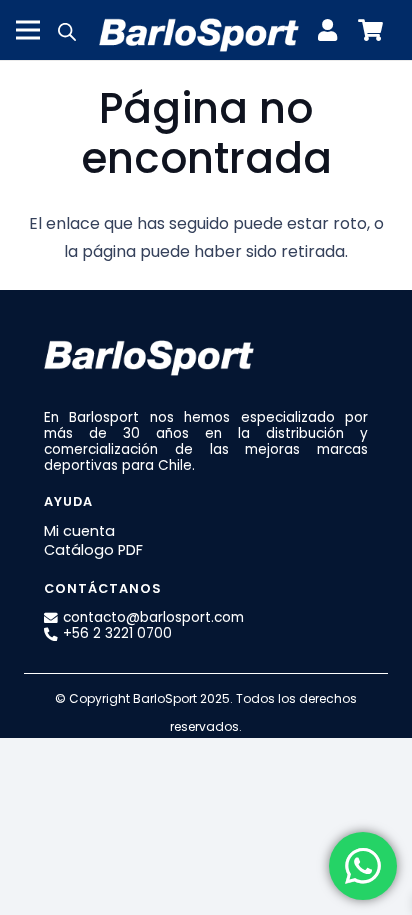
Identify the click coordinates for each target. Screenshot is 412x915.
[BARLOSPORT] (199, 30)
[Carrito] (370, 30)
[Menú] (28, 30)
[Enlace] (332, 30)
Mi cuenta (79, 531)
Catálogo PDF (93, 550)
